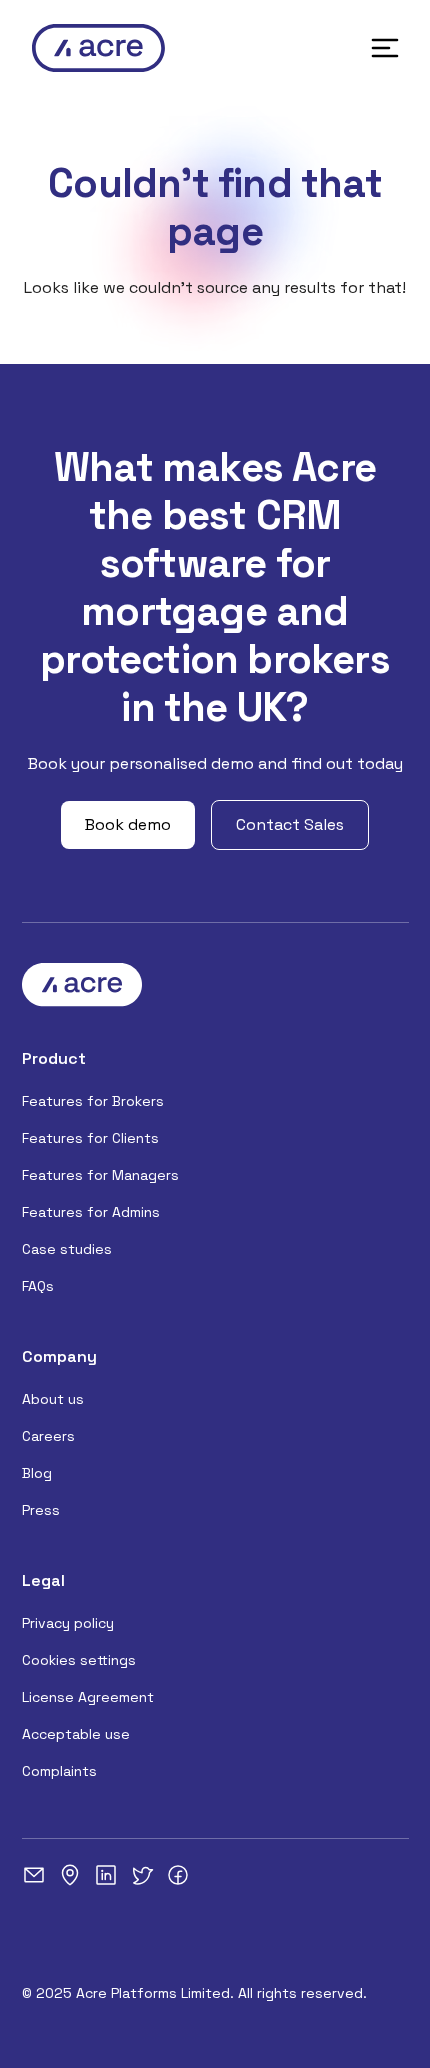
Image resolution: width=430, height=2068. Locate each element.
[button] (385, 48)
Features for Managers (100, 1175)
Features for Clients (90, 1138)
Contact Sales (290, 824)
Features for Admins (91, 1212)
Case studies (67, 1249)
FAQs (38, 1286)
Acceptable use (76, 1734)
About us (53, 1399)
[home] (93, 48)
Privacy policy (68, 1623)
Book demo (128, 824)
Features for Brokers (93, 1101)
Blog (37, 1473)
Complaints (59, 1771)
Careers (48, 1436)
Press (41, 1510)
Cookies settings (79, 1660)
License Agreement (88, 1697)
